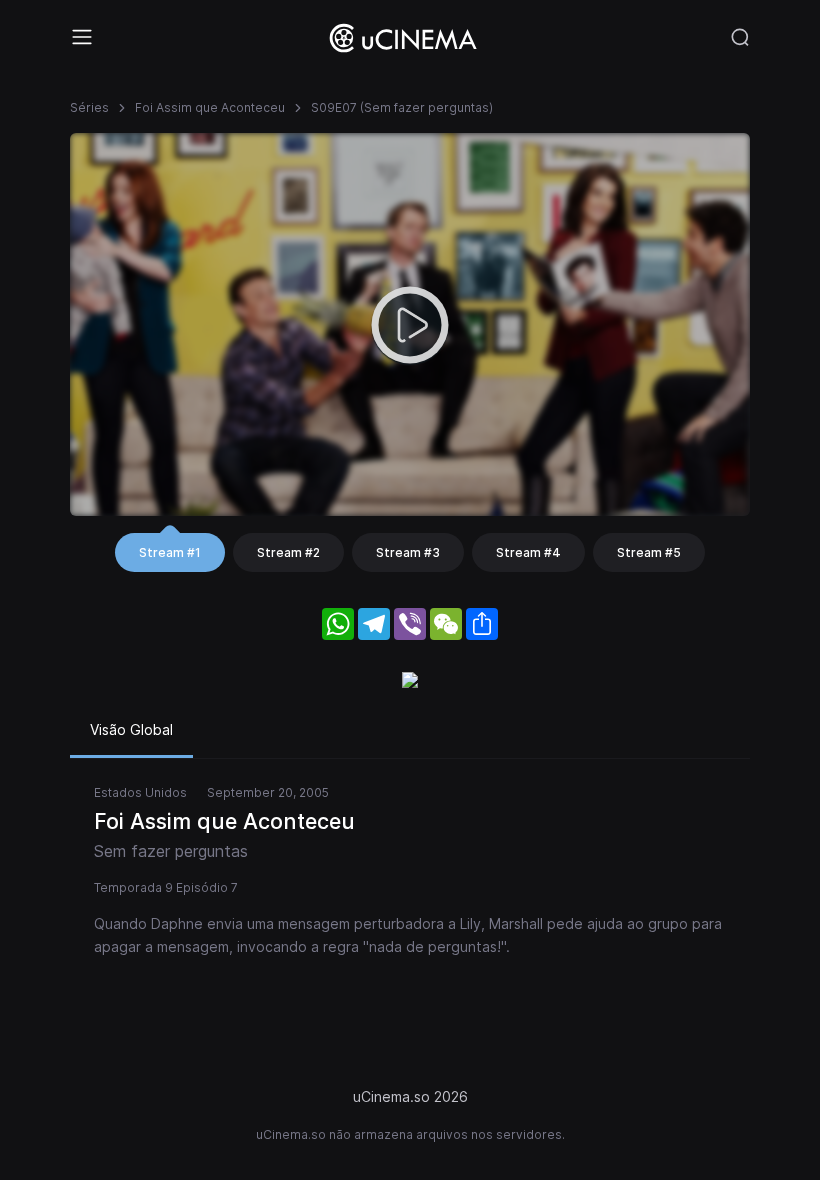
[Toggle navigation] (82, 37)
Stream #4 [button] (528, 552)
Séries (89, 107)
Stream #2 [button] (288, 552)
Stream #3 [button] (408, 552)
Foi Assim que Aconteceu (210, 107)
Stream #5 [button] (649, 552)
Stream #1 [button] (170, 552)
